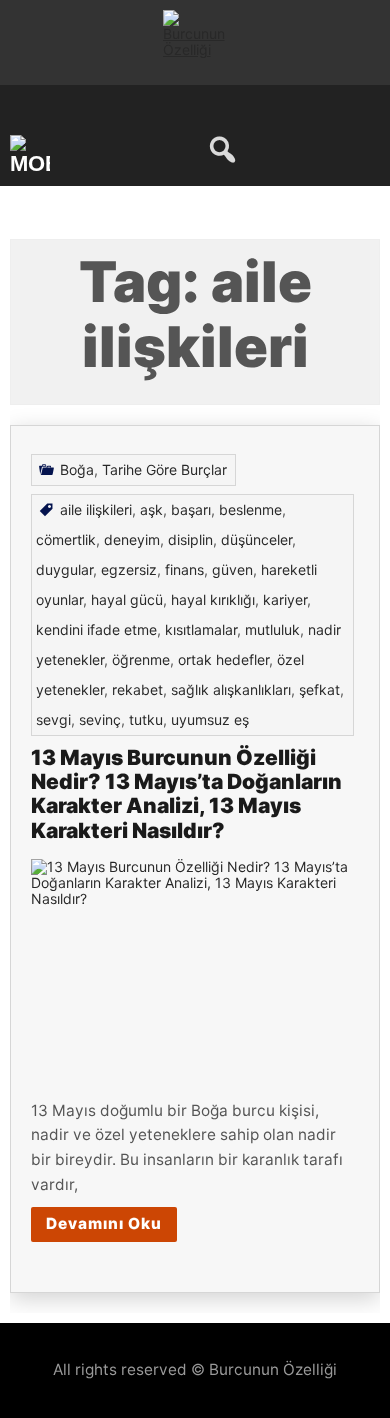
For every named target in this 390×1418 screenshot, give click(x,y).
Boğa (77, 469)
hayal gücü (127, 599)
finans (184, 569)
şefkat (319, 689)
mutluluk (272, 629)
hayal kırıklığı (213, 599)
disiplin (190, 539)
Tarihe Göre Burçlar (164, 469)
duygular (64, 569)
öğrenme (141, 659)
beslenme (250, 509)
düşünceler (256, 539)
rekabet (137, 689)
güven (232, 569)
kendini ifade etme (96, 629)
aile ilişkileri (96, 509)
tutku (146, 719)
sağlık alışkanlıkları (231, 689)
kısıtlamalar (201, 629)
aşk (151, 509)
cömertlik (66, 539)
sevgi (53, 719)
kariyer (285, 599)
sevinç (100, 719)
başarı (191, 509)
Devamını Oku (104, 1223)
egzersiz (129, 569)
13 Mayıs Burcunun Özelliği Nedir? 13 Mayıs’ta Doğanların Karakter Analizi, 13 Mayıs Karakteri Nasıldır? (186, 793)
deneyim (132, 539)
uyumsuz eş (210, 719)
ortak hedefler (223, 659)
